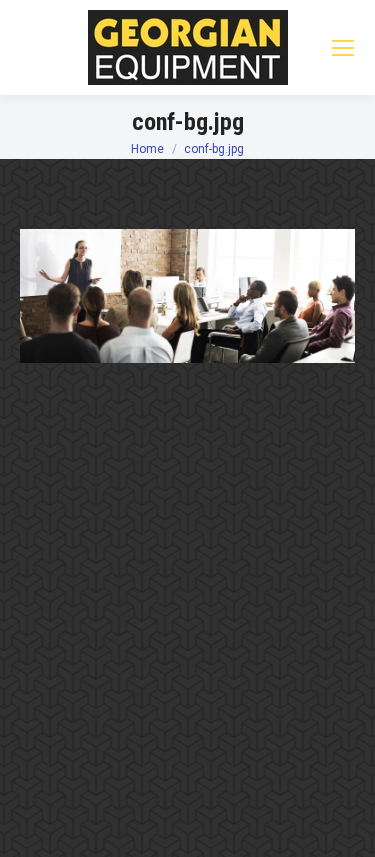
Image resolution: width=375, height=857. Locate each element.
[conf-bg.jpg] (187, 296)
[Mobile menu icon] (343, 48)
